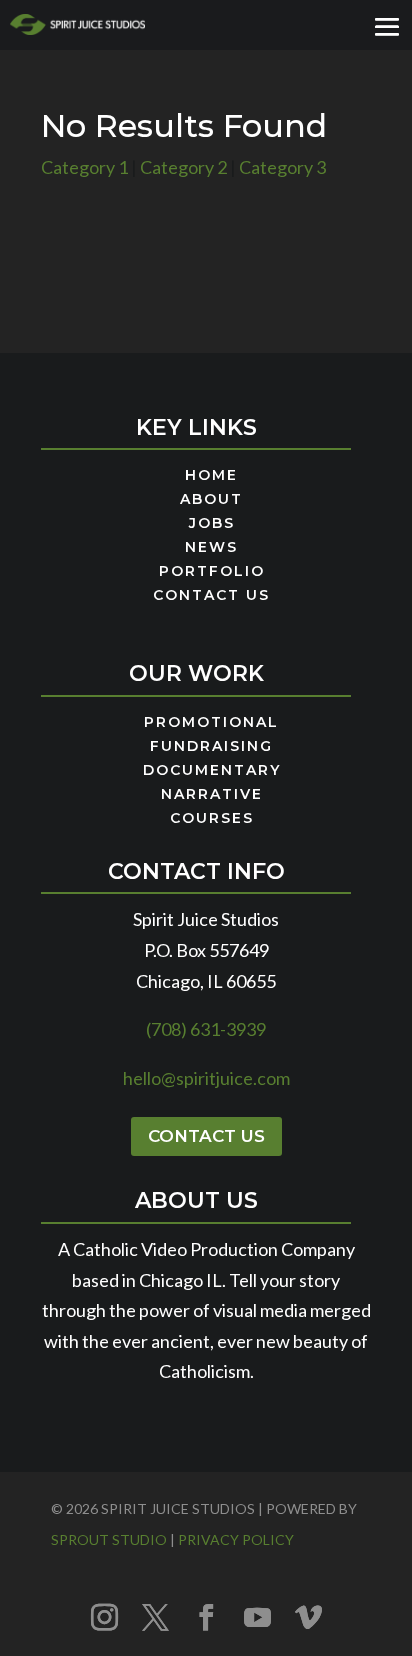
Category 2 (183, 167)
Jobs (212, 524)
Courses (212, 819)
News (211, 548)
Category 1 (84, 167)
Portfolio (212, 572)
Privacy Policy (236, 1539)
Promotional (211, 723)
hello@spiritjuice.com (206, 1078)
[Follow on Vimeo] (308, 1617)
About (211, 500)
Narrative (212, 795)
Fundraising (211, 747)
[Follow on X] (155, 1617)
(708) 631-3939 (206, 1029)
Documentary (212, 771)
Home (211, 476)
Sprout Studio (109, 1539)
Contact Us (211, 596)
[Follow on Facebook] (206, 1617)
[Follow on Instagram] (104, 1617)
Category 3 (282, 167)
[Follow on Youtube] (257, 1617)
